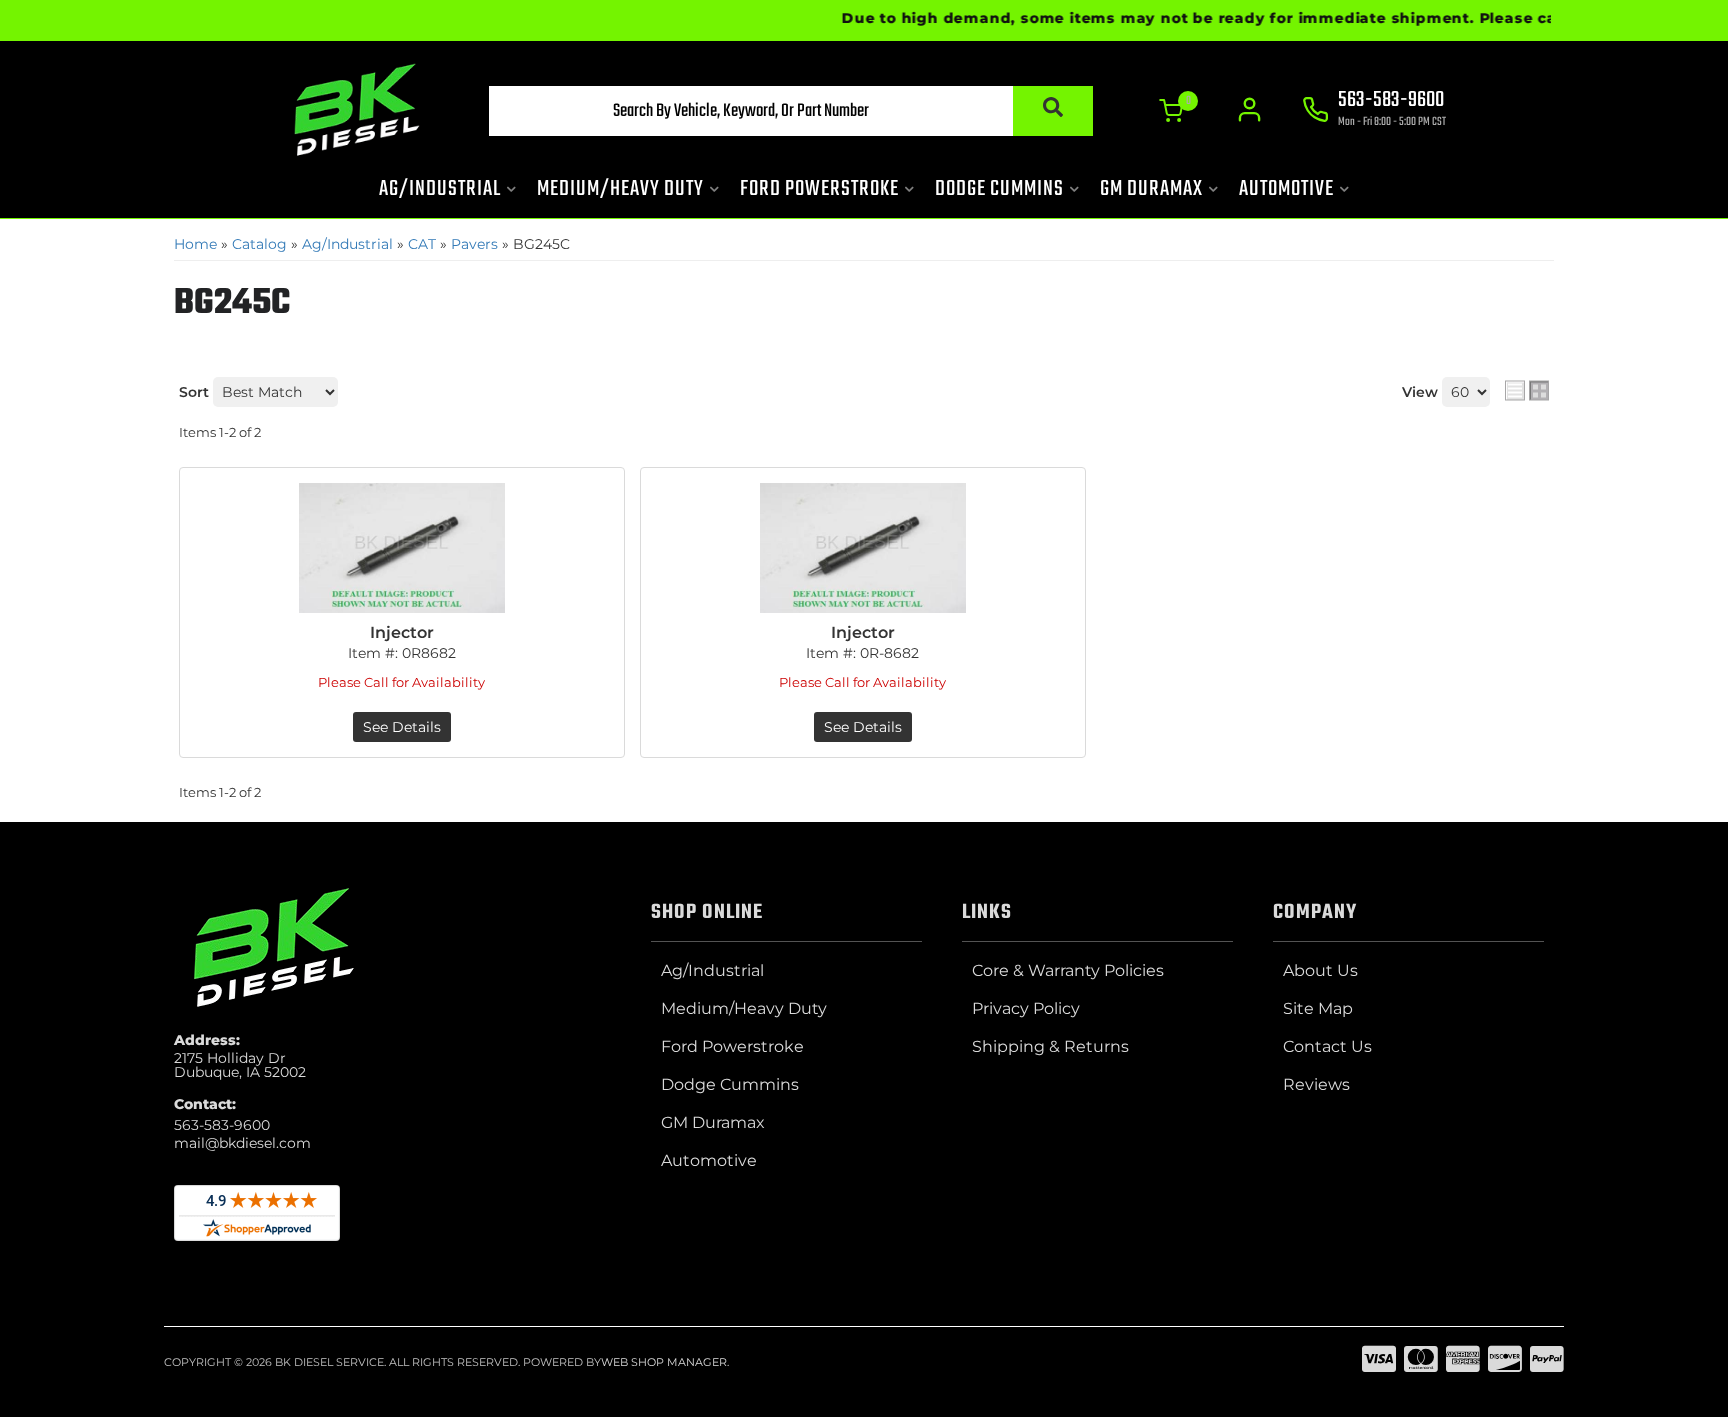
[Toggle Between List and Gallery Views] (1527, 390)
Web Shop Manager (664, 1362)
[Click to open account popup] (1249, 110)
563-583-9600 (222, 1125)
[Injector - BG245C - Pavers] (402, 548)
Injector (402, 632)
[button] (791, 111)
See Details (402, 727)
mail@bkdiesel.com (242, 1143)
